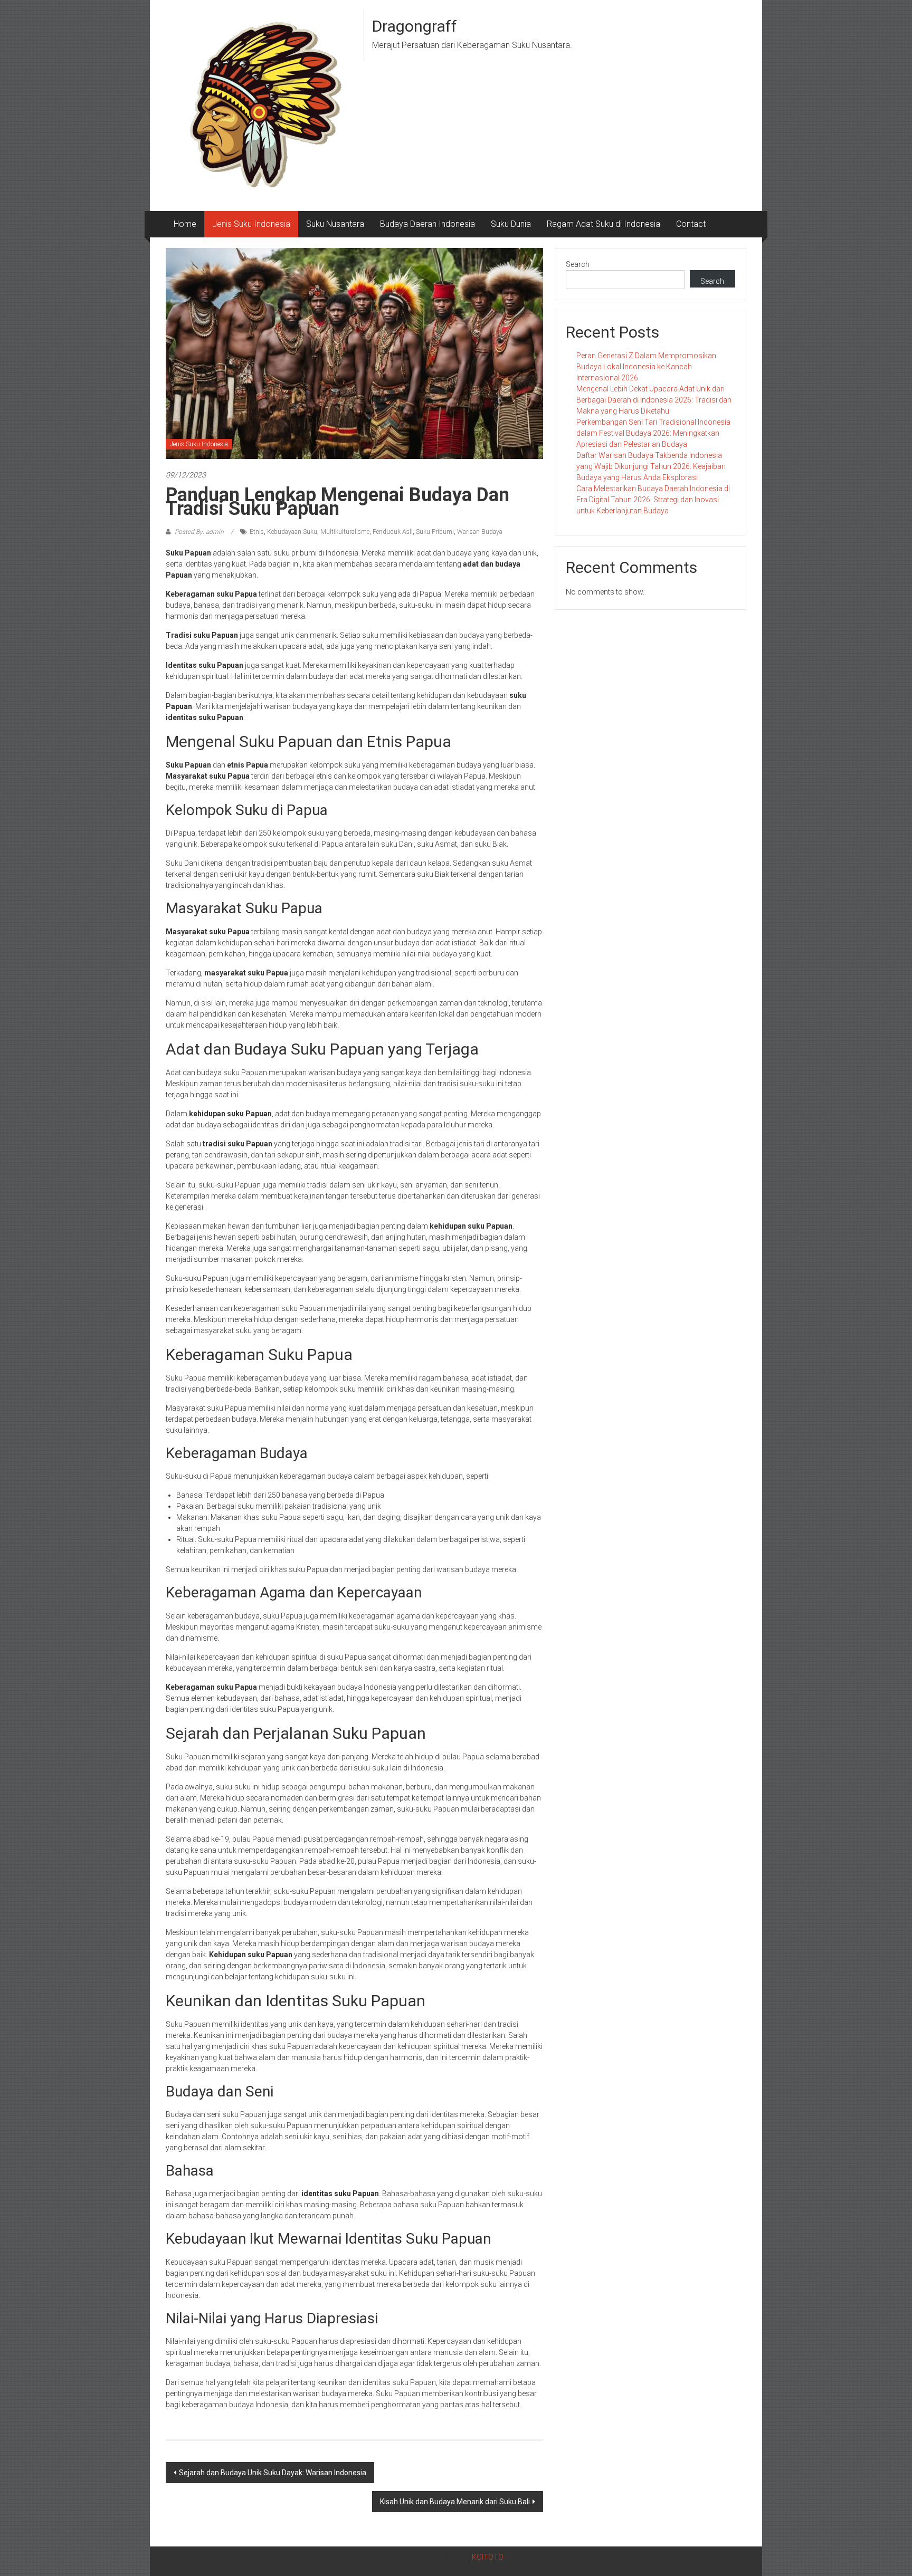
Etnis (257, 532)
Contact (691, 224)
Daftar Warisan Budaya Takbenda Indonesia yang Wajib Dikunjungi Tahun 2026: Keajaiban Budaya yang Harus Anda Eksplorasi (651, 466)
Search (578, 264)
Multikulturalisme (345, 532)
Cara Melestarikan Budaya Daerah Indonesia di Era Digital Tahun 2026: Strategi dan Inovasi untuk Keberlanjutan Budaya (653, 500)
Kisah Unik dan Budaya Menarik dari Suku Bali (455, 2502)
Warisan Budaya (480, 532)
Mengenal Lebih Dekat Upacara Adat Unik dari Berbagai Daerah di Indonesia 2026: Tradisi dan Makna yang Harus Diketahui (654, 400)
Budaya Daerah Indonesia (427, 224)
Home (185, 224)
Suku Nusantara (335, 224)
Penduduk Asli (393, 532)
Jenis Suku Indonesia (251, 224)
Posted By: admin (199, 532)
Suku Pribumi (435, 532)
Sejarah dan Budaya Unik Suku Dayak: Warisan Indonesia (273, 2473)
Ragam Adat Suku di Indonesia (604, 224)
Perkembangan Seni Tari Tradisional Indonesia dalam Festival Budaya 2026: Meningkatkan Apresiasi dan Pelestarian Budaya (653, 433)
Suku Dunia (511, 224)
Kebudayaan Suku (292, 532)
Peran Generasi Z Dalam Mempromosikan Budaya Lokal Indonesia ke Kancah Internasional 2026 (646, 367)
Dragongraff (415, 26)
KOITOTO (488, 2557)
